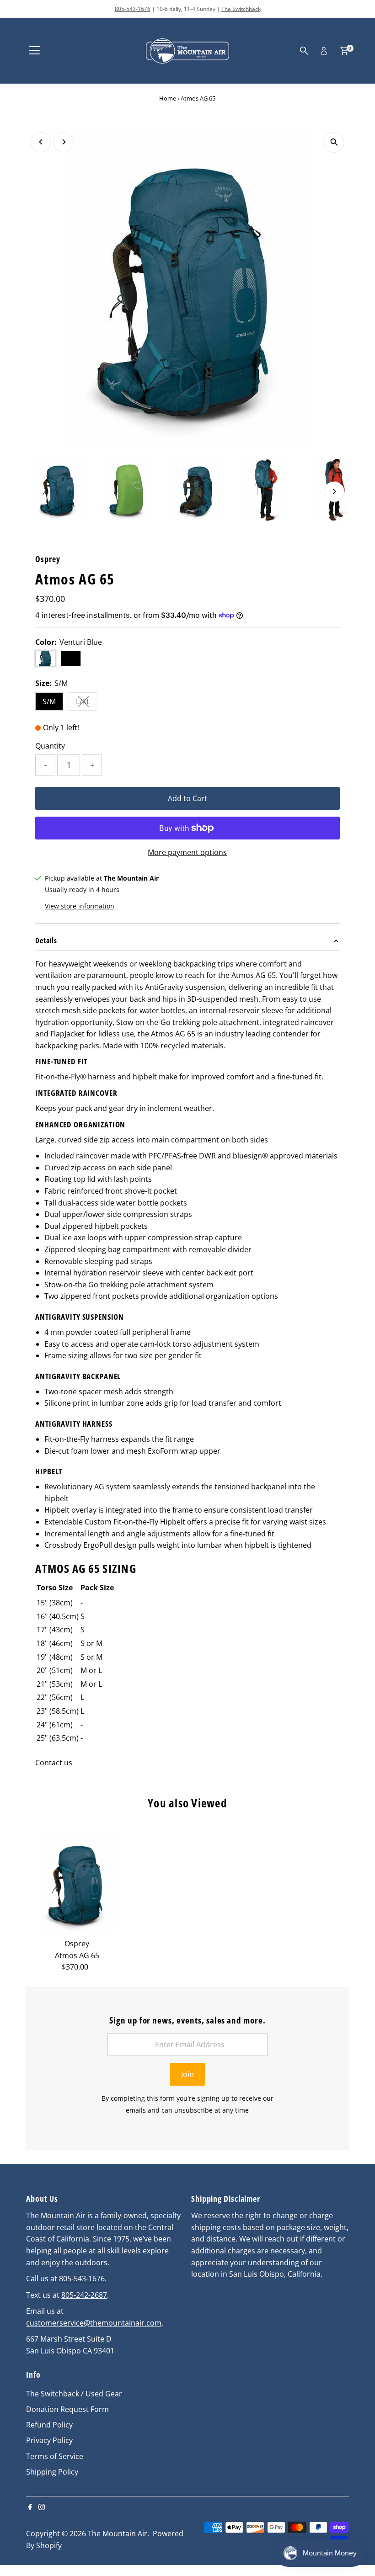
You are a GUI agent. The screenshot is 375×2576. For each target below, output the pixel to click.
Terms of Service (55, 2456)
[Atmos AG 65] (77, 1884)
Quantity (50, 746)
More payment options (187, 852)
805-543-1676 (133, 9)
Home (168, 98)
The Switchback (241, 9)
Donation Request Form (67, 2409)
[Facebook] (30, 2507)
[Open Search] (304, 51)
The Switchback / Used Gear (74, 2394)
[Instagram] (42, 2507)
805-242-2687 (84, 2295)
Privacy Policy (49, 2440)
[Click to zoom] (334, 142)
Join (187, 2074)
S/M (49, 701)
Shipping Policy (52, 2472)
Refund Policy (49, 2425)
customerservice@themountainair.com (94, 2323)
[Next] (63, 142)
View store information (80, 906)
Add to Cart (187, 798)
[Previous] (41, 142)
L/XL (87, 703)
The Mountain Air (118, 2534)
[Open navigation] (34, 51)
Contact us (54, 1763)
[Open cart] (344, 51)
